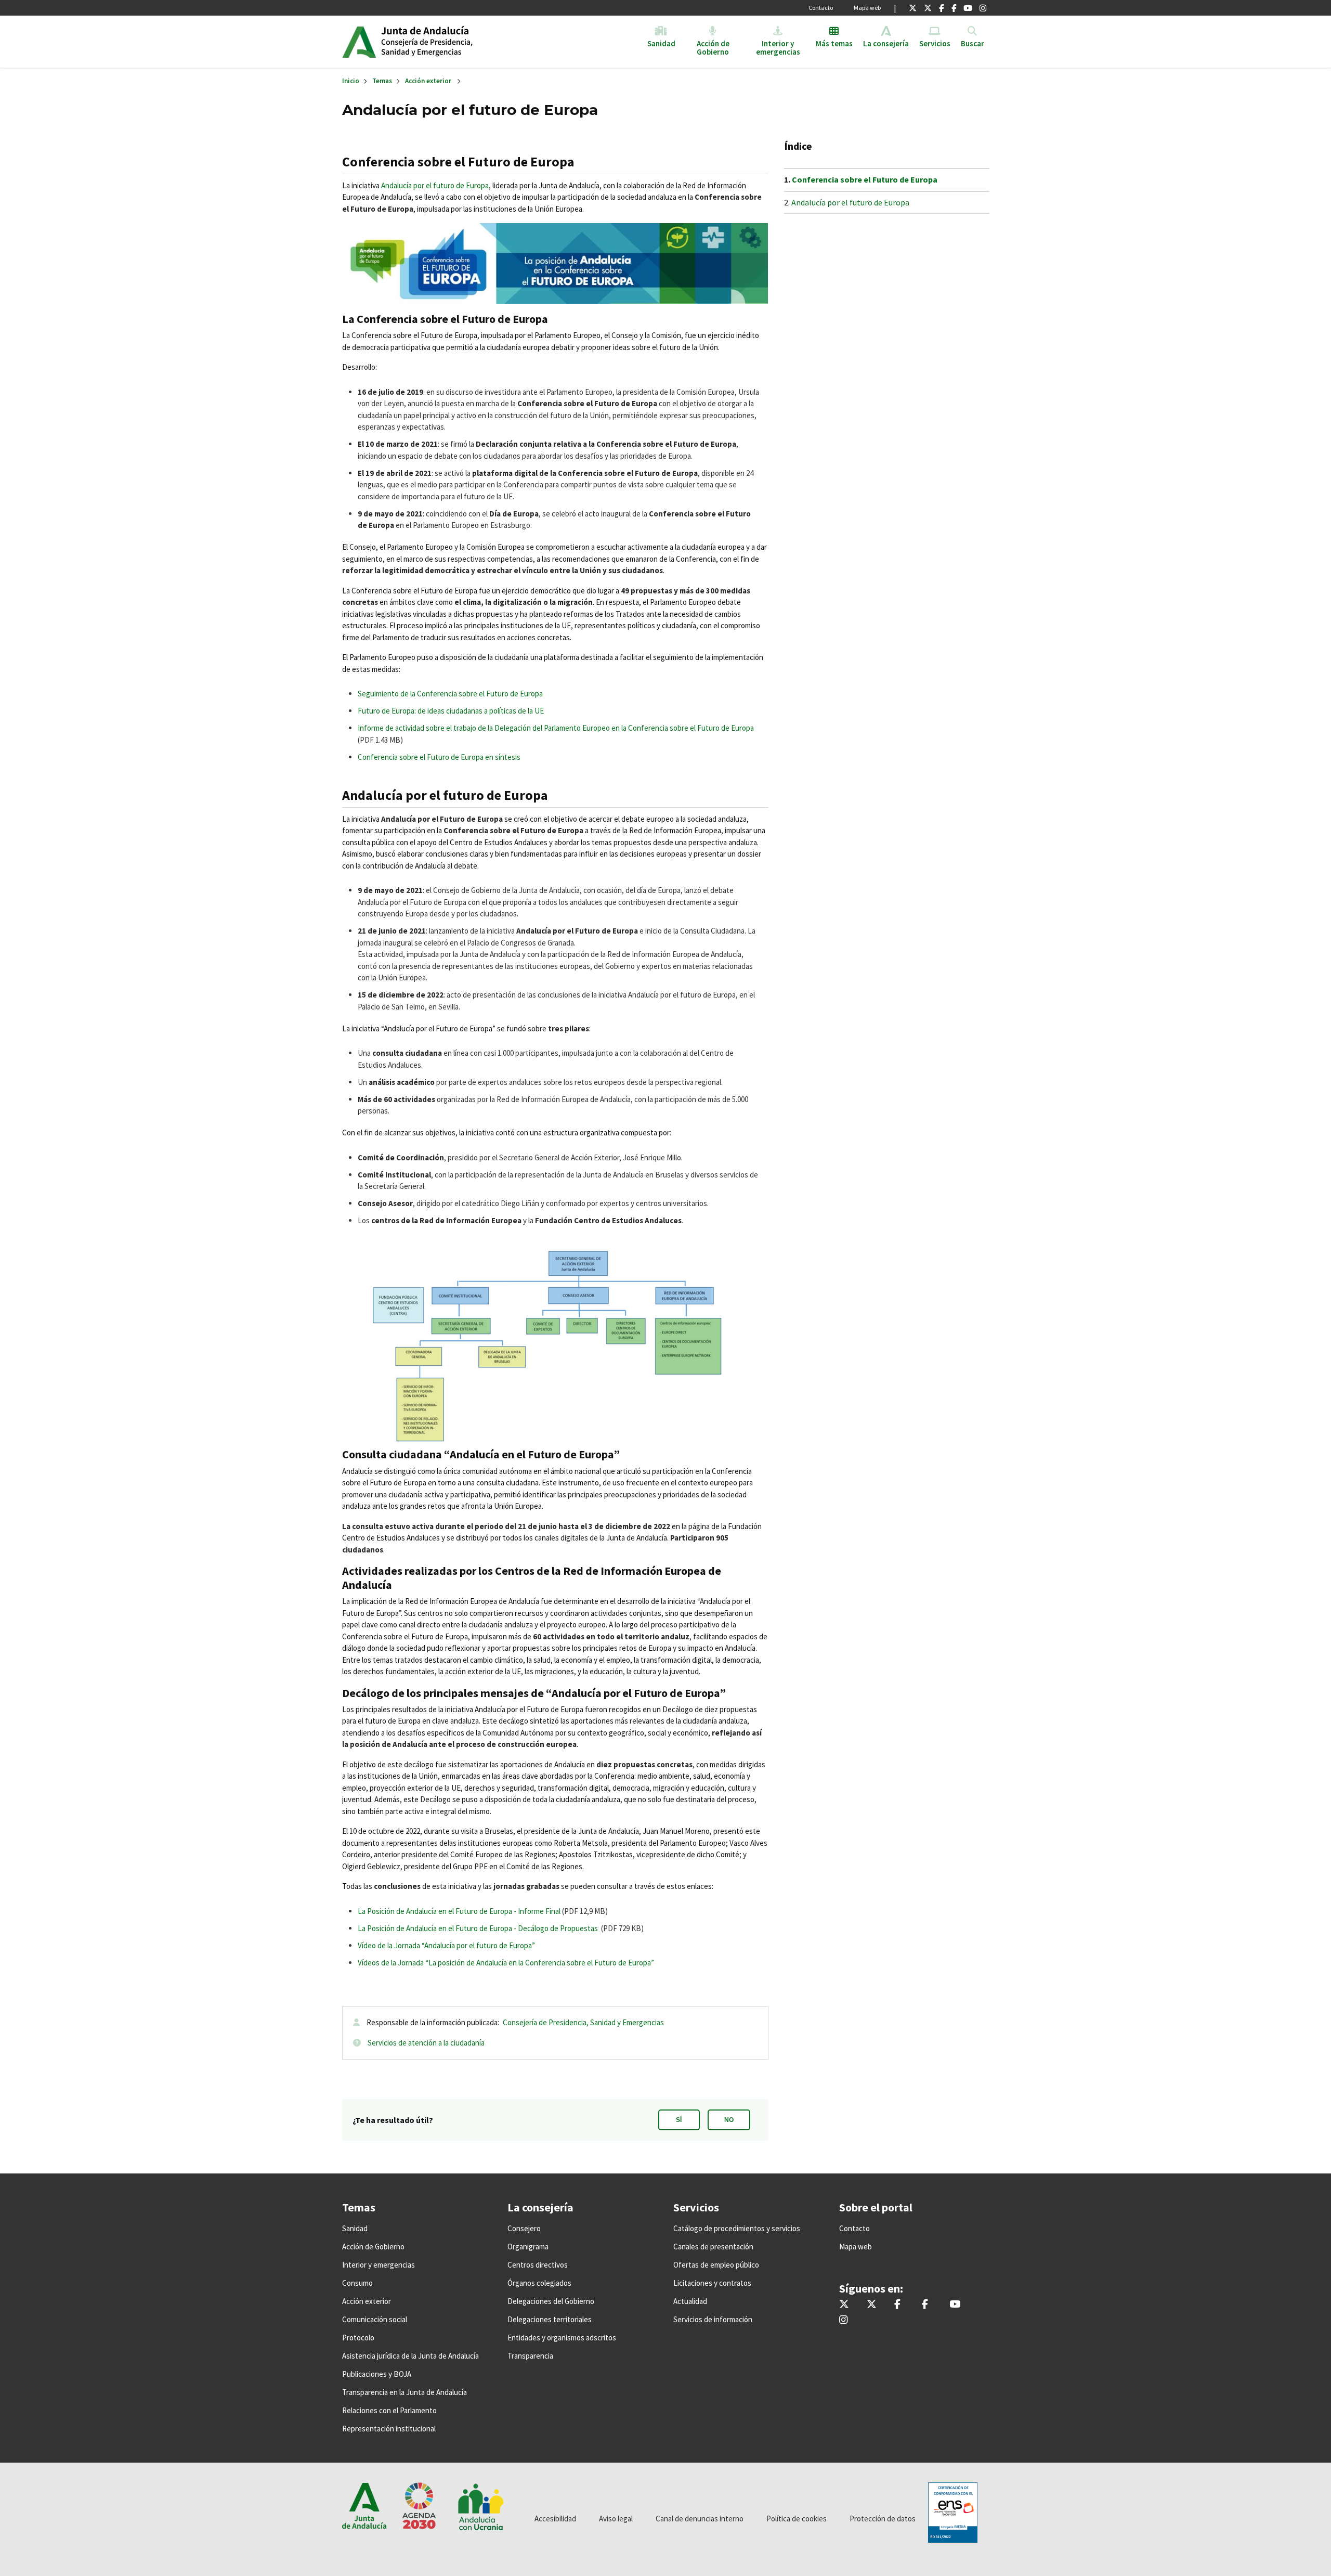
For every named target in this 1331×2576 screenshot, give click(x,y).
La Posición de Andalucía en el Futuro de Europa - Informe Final (459, 1911)
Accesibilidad (555, 2519)
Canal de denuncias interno (700, 2519)
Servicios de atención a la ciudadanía (426, 2043)
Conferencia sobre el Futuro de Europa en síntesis (439, 757)
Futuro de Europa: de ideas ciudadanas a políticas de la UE (451, 711)
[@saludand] (928, 8)
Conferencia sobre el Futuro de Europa (865, 179)
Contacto (821, 8)
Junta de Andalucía (359, 42)
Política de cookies (797, 2519)
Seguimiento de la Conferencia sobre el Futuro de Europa (450, 694)
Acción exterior (428, 81)
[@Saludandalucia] (954, 8)
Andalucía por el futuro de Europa (435, 185)
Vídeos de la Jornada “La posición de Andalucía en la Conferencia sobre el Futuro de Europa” (506, 1963)
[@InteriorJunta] (913, 8)
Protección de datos (883, 2519)
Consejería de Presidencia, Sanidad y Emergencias (583, 2022)
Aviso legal (616, 2519)
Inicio (461, 42)
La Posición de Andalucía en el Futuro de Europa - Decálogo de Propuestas (478, 1928)
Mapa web (867, 8)
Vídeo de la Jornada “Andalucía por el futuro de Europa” (446, 1945)
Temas (382, 81)
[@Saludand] (968, 8)
